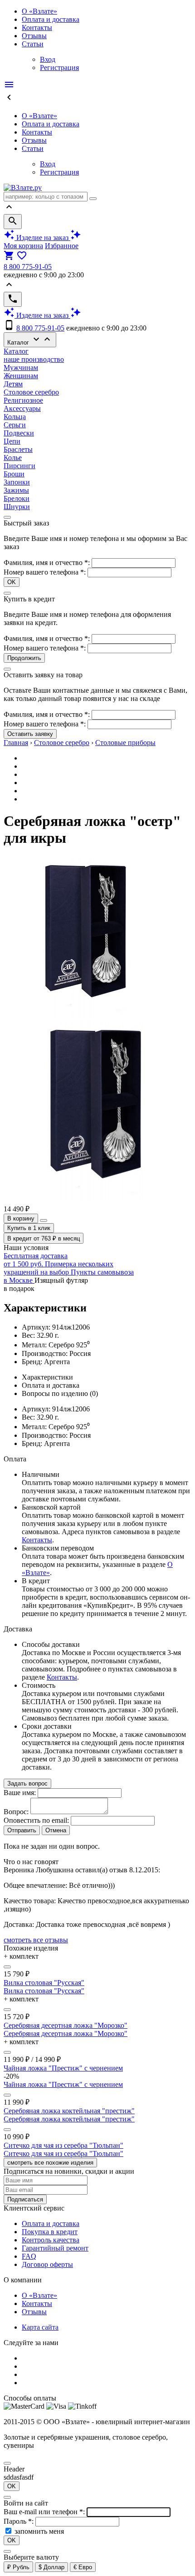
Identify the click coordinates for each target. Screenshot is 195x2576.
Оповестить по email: (36, 1820)
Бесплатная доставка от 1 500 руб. (36, 1260)
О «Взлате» (39, 11)
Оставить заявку (30, 734)
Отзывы (34, 36)
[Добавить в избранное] (44, 1220)
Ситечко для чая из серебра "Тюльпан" (63, 2145)
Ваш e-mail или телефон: (45, 2512)
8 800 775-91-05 (28, 267)
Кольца (15, 417)
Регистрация (59, 68)
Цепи (12, 441)
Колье (13, 458)
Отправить (22, 1830)
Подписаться (25, 2199)
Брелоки (17, 498)
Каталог (30, 340)
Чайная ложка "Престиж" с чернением (63, 2068)
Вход (48, 59)
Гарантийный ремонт (55, 2248)
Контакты (37, 28)
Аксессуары (22, 408)
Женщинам (21, 376)
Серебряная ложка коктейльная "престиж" (69, 2111)
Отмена (56, 1830)
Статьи (33, 44)
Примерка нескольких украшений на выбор (58, 1268)
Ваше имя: (20, 1793)
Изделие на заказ (42, 238)
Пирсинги (19, 466)
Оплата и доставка (51, 19)
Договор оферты (47, 2264)
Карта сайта (40, 2327)
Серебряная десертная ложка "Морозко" (66, 2025)
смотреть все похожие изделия (50, 2163)
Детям (13, 384)
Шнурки (17, 507)
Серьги (15, 425)
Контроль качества (51, 2240)
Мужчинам (21, 368)
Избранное (62, 246)
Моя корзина (23, 246)
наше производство (34, 359)
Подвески (19, 433)
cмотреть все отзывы (36, 1940)
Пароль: (19, 2521)
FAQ (29, 2256)
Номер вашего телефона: (45, 572)
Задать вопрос (27, 1783)
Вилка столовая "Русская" (44, 1983)
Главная (16, 743)
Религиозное (23, 400)
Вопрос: (16, 1812)
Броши (14, 474)
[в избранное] (7, 1967)
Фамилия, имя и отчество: (48, 563)
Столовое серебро (31, 392)
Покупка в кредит (50, 2232)
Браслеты (18, 449)
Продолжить (24, 658)
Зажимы (16, 490)
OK (12, 582)
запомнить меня (39, 2531)
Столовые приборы (125, 743)
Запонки (17, 482)
